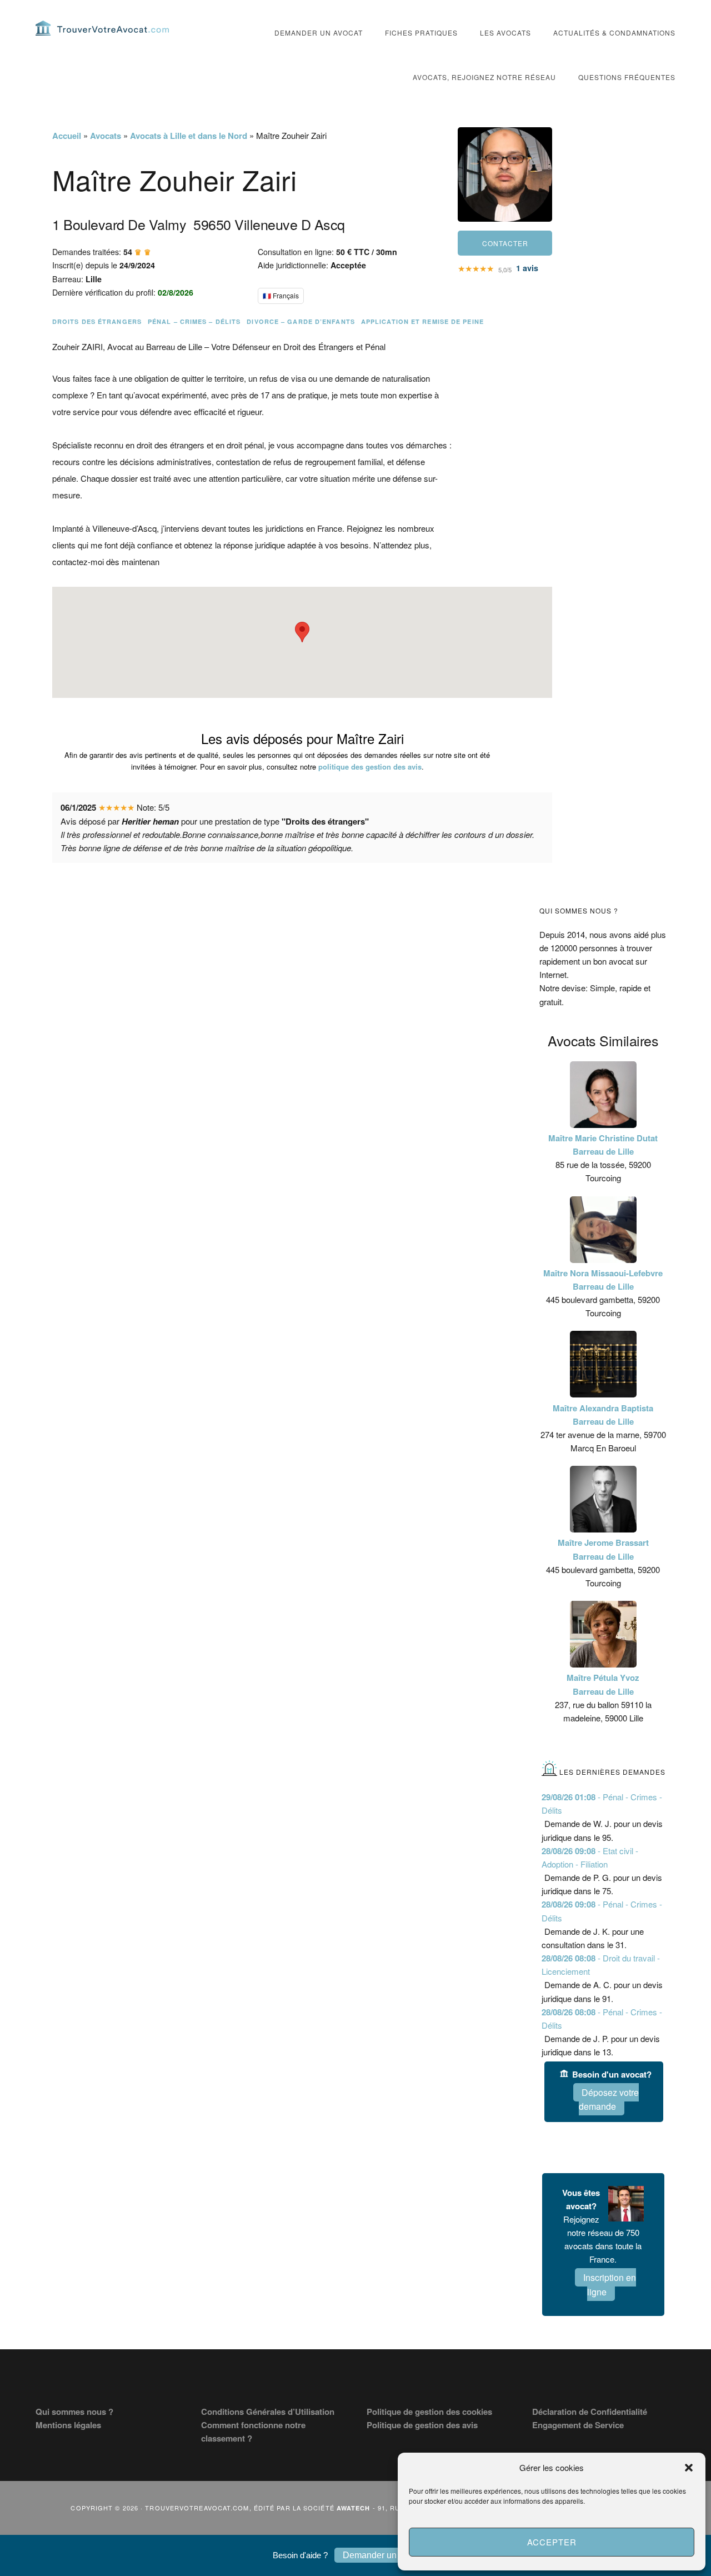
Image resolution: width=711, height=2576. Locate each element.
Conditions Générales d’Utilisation (268, 2412)
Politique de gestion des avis (422, 2425)
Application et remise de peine (422, 321)
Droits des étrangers (97, 321)
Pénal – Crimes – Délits (194, 321)
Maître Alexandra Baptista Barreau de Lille (603, 1415)
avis (527, 268)
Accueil (67, 136)
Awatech (354, 2508)
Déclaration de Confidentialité (590, 2412)
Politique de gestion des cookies (429, 2412)
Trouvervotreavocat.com (102, 28)
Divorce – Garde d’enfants (301, 321)
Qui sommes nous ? (74, 2412)
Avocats (106, 136)
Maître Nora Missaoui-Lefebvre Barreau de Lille (603, 1280)
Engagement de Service (578, 2425)
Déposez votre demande (609, 2100)
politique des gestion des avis (370, 767)
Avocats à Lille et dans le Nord (189, 136)
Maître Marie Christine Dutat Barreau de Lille (603, 1145)
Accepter (552, 2542)
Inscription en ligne (610, 2285)
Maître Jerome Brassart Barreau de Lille (603, 1549)
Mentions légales (68, 2425)
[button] (689, 2468)
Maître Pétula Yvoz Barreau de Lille (603, 1684)
